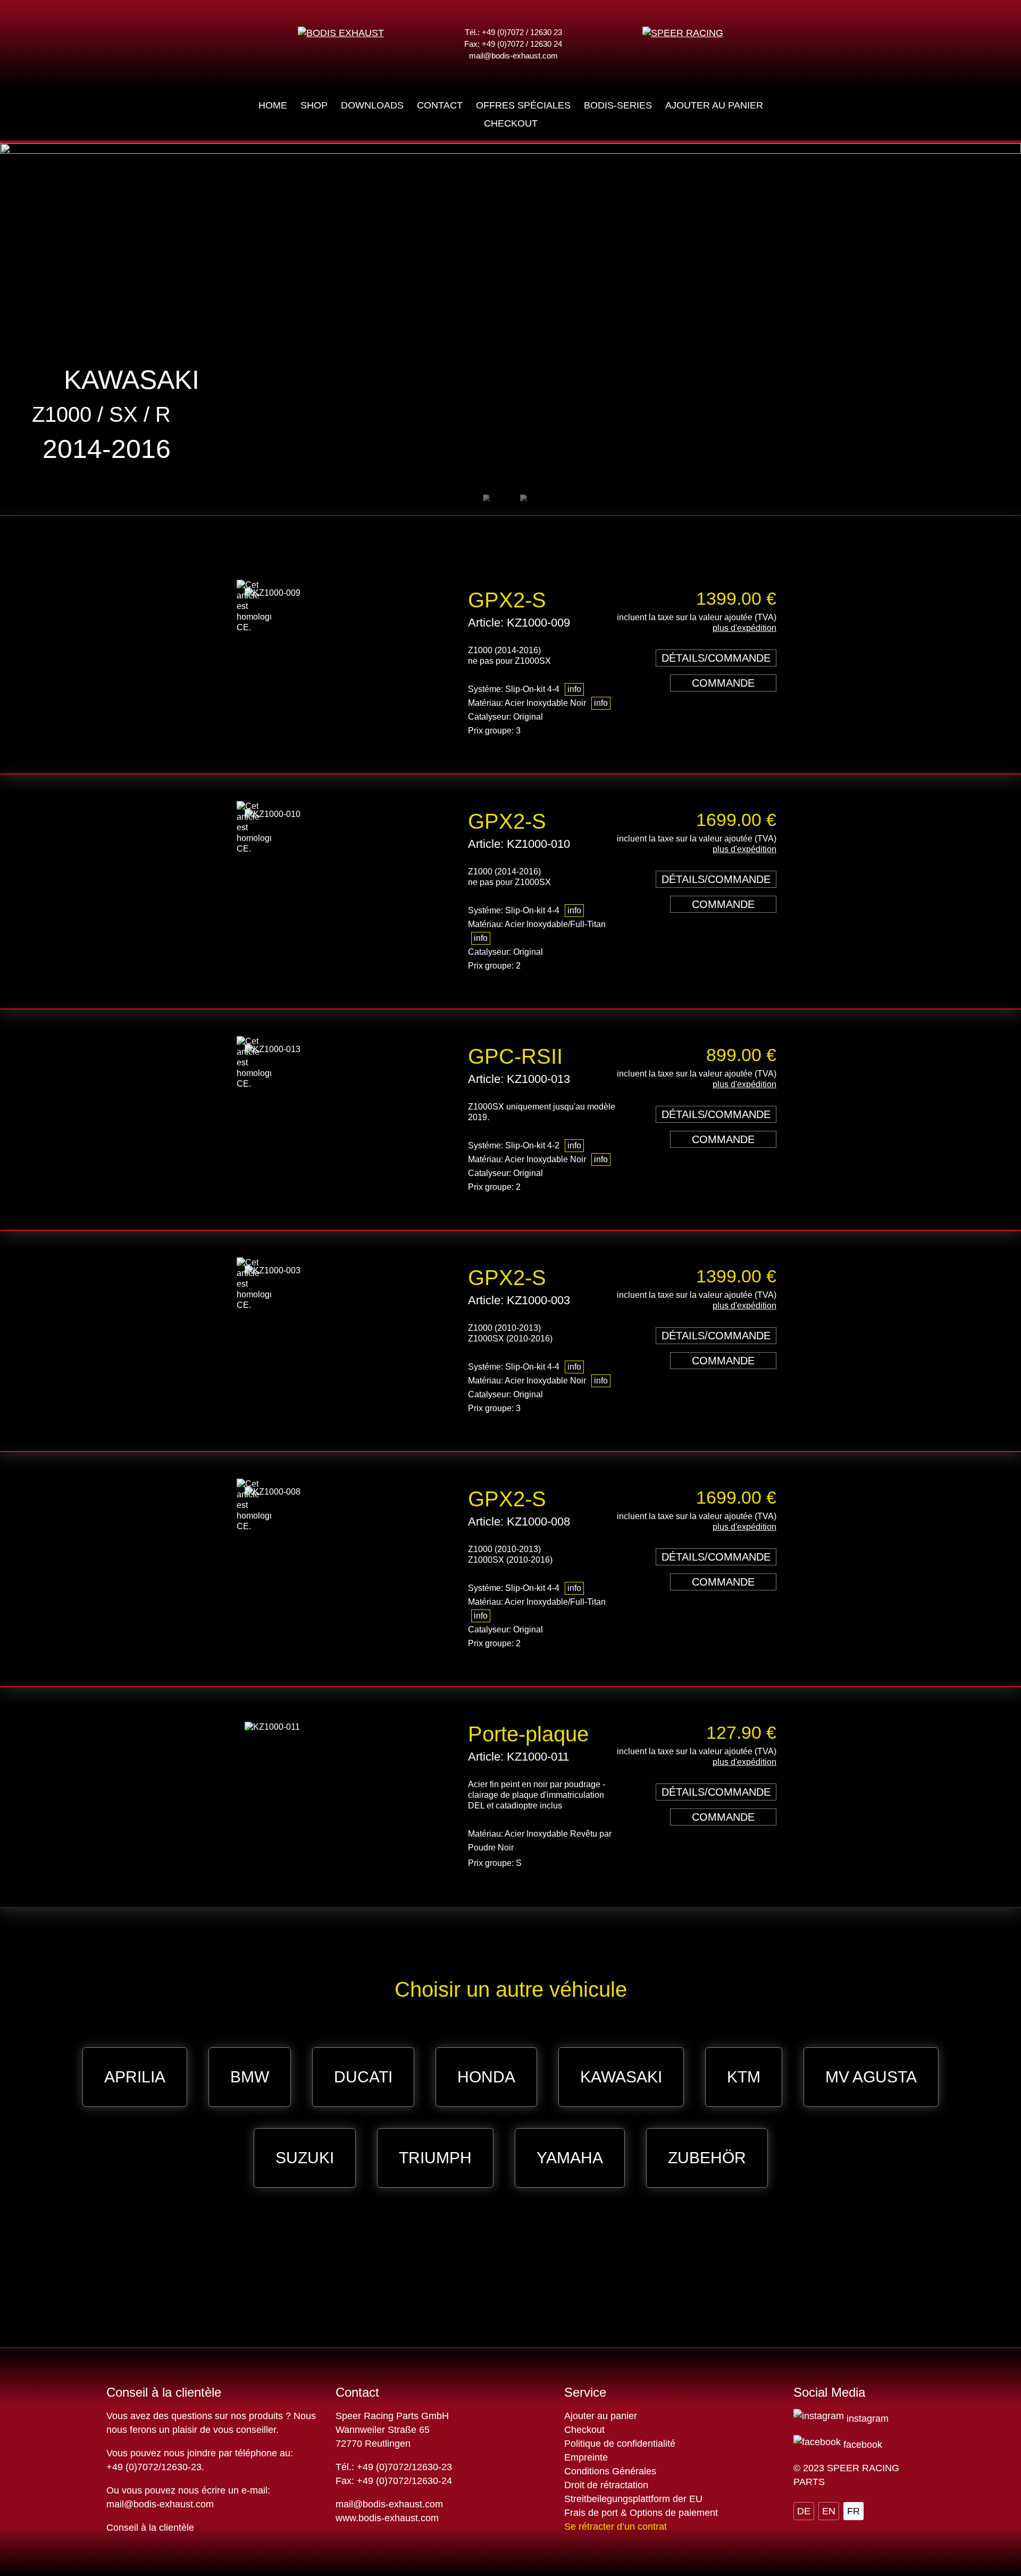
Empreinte (586, 2457)
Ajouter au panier (601, 2416)
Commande (723, 683)
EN (829, 2511)
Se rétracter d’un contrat (616, 2527)
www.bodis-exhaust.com (387, 2518)
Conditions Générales (610, 2471)
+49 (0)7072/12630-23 (154, 2467)
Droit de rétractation (606, 2485)
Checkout (584, 2430)
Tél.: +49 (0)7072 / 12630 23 (513, 32)
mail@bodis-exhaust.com (513, 56)
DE (804, 2511)
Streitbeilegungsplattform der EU (633, 2499)
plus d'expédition (744, 628)
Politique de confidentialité (620, 2444)
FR (853, 2511)
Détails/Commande (716, 658)
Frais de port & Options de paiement (641, 2513)
